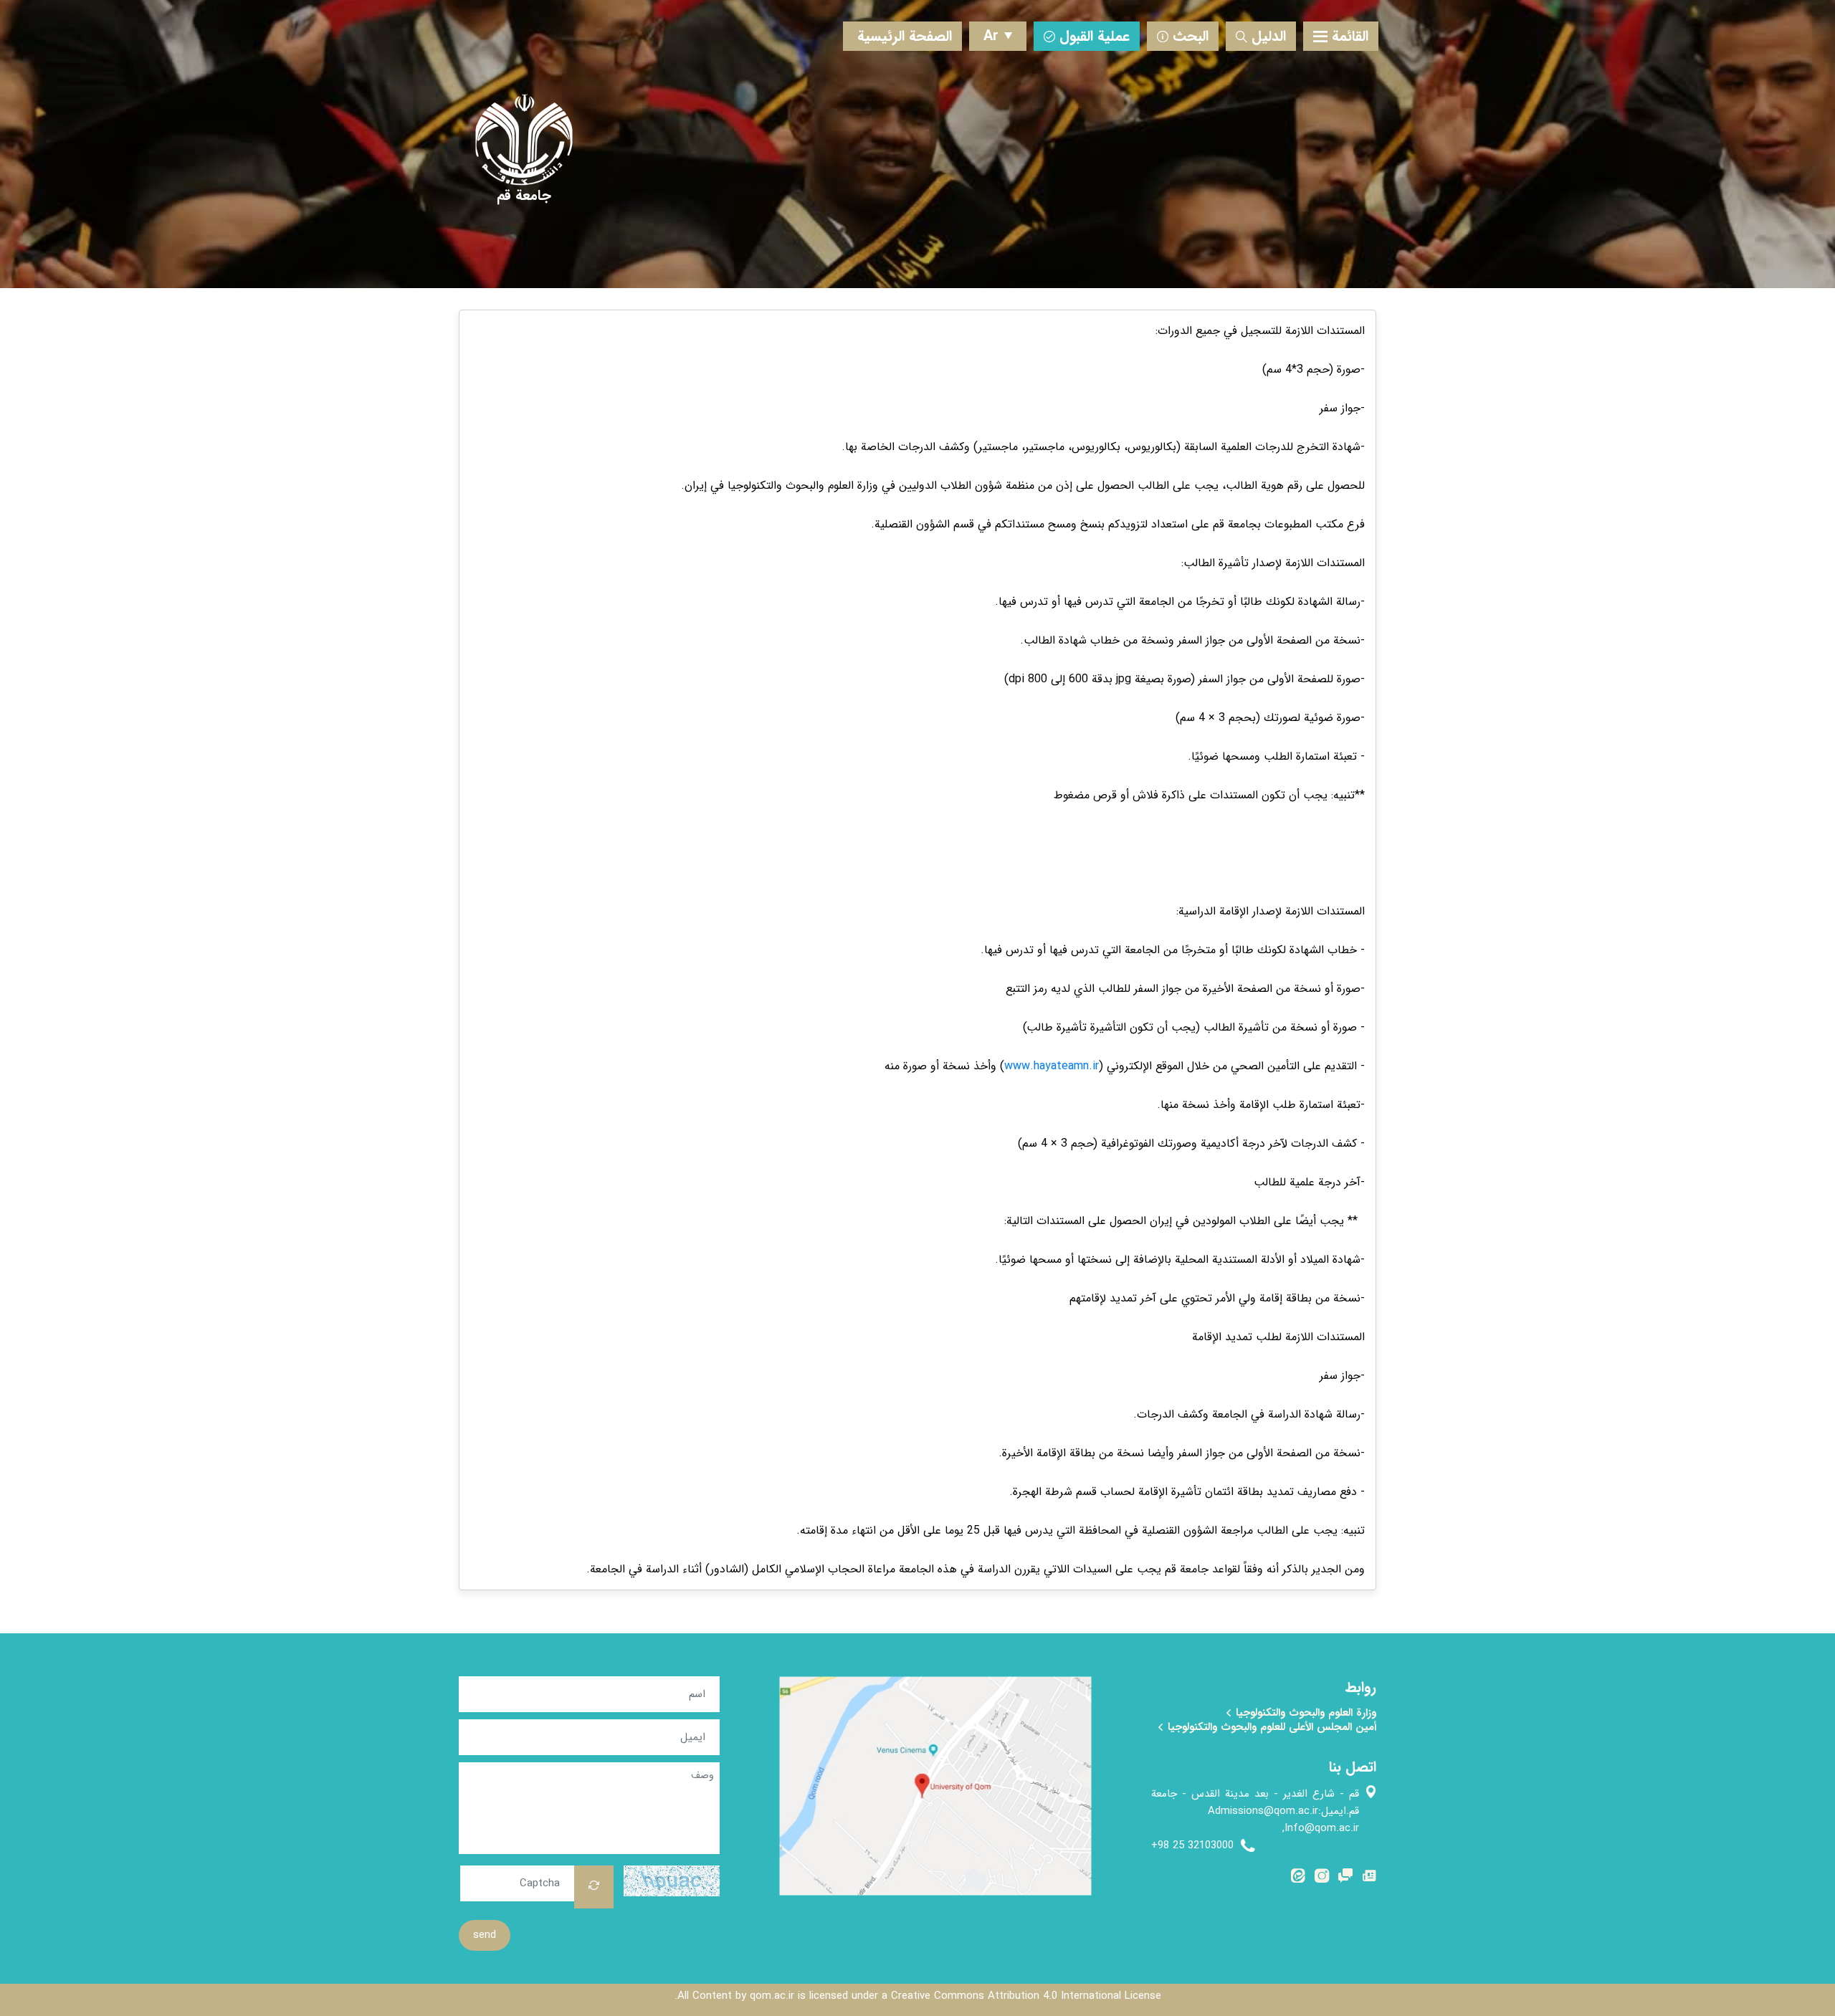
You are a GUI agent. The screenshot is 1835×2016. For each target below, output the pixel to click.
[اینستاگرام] (1322, 1879)
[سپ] (1369, 1879)
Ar (991, 36)
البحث (1191, 36)
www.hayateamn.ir (1052, 1066)
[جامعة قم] (524, 195)
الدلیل (1269, 36)
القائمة (1350, 36)
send (485, 1935)
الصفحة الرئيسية (905, 36)
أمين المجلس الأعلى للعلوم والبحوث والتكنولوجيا (1270, 1727)
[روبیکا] (1345, 1879)
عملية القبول (1095, 36)
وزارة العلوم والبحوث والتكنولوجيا (1304, 1713)
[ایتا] (1298, 1879)
